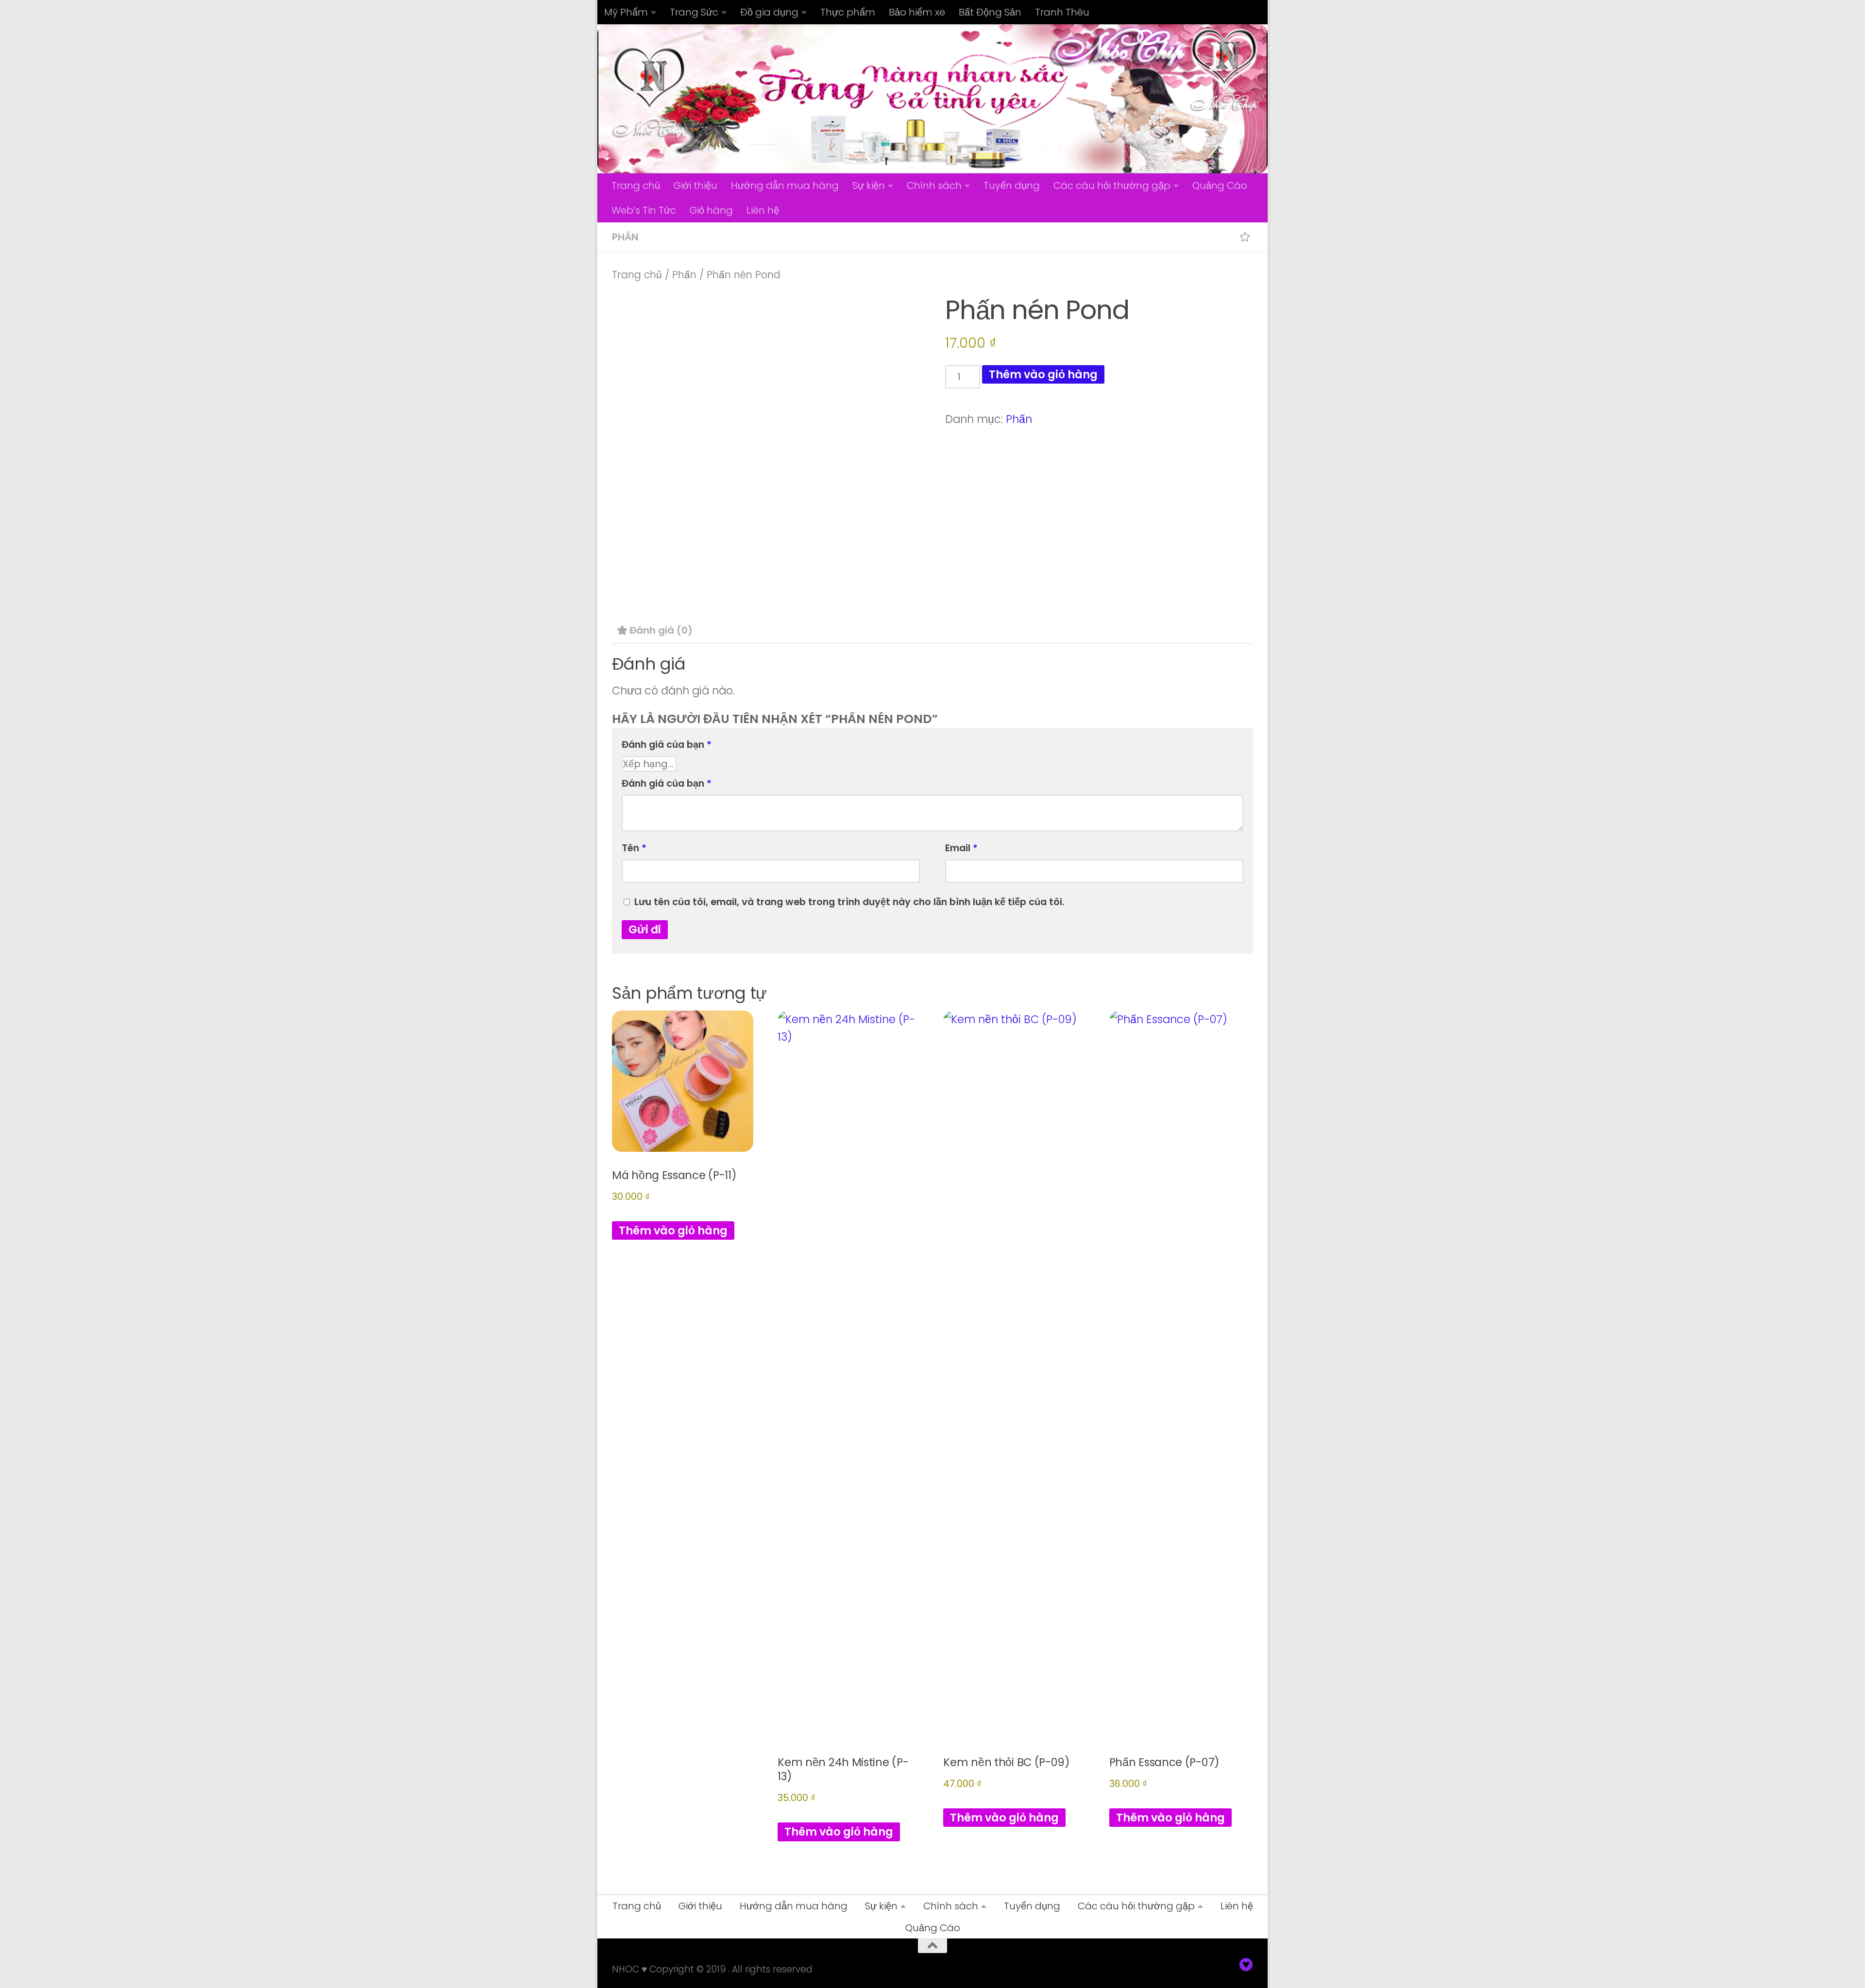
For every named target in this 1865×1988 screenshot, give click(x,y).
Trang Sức (694, 12)
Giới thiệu (695, 185)
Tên (634, 848)
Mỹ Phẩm (626, 12)
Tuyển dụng (1012, 185)
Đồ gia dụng (769, 12)
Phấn (625, 237)
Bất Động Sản (990, 12)
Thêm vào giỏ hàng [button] (673, 1230)
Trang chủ (636, 185)
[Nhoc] (1246, 1965)
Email (961, 848)
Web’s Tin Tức (644, 210)
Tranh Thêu (1062, 12)
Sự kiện (869, 185)
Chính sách (934, 185)
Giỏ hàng (711, 210)
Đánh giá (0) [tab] (661, 630)
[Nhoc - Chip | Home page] (649, 92)
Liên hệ (763, 210)
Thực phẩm (848, 12)
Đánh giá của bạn (667, 744)
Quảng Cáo (1220, 185)
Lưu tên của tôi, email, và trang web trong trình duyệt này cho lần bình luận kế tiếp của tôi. (849, 902)
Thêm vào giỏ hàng (1043, 374)
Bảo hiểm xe (917, 12)
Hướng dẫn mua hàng (785, 185)
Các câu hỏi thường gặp (1112, 185)
